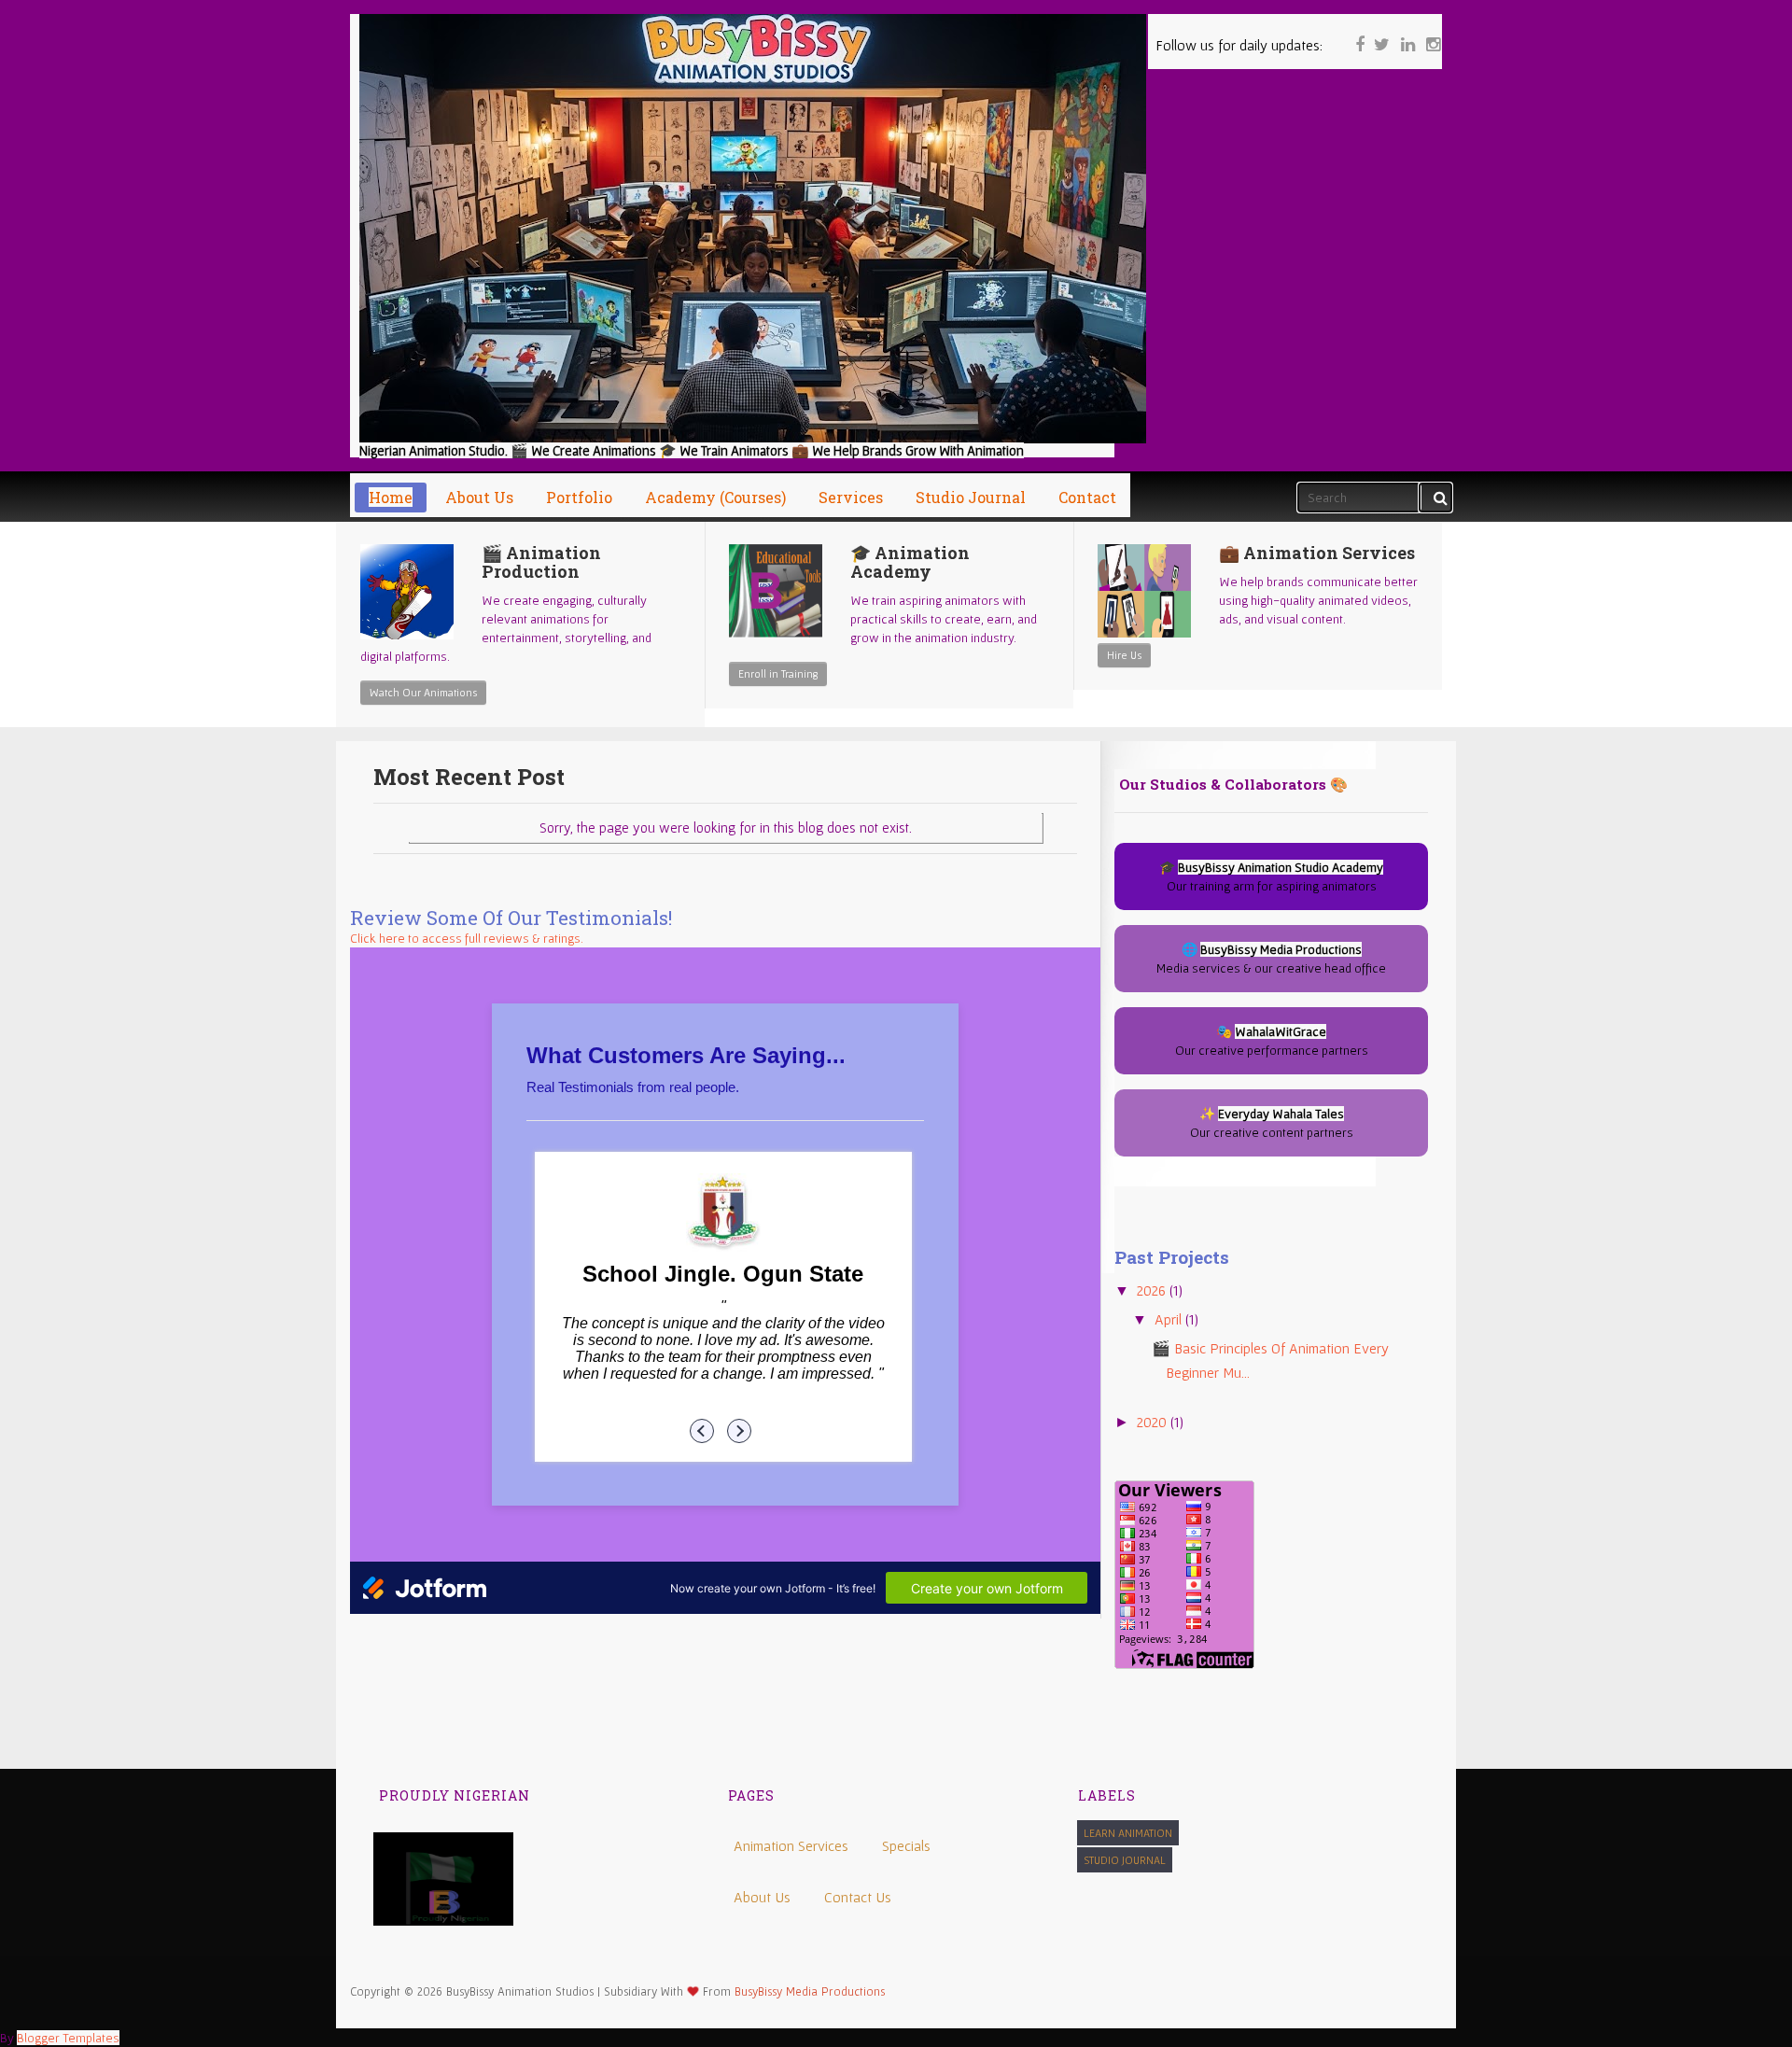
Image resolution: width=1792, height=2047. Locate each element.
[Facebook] (1355, 33)
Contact (1087, 497)
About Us (762, 1897)
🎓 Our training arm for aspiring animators (1271, 876)
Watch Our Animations (423, 692)
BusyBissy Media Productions (810, 1991)
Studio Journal (1125, 1860)
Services (851, 497)
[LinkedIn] (1406, 33)
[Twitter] (1380, 33)
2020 (1154, 1422)
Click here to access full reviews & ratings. (467, 938)
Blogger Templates (68, 2038)
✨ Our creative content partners (1272, 1123)
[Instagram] (1431, 33)
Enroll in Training (778, 673)
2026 (1153, 1290)
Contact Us (858, 1897)
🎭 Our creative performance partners (1272, 1041)
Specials (906, 1845)
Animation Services (791, 1845)
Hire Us (1124, 655)
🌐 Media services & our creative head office (1271, 959)
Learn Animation (1128, 1833)
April (1170, 1319)
